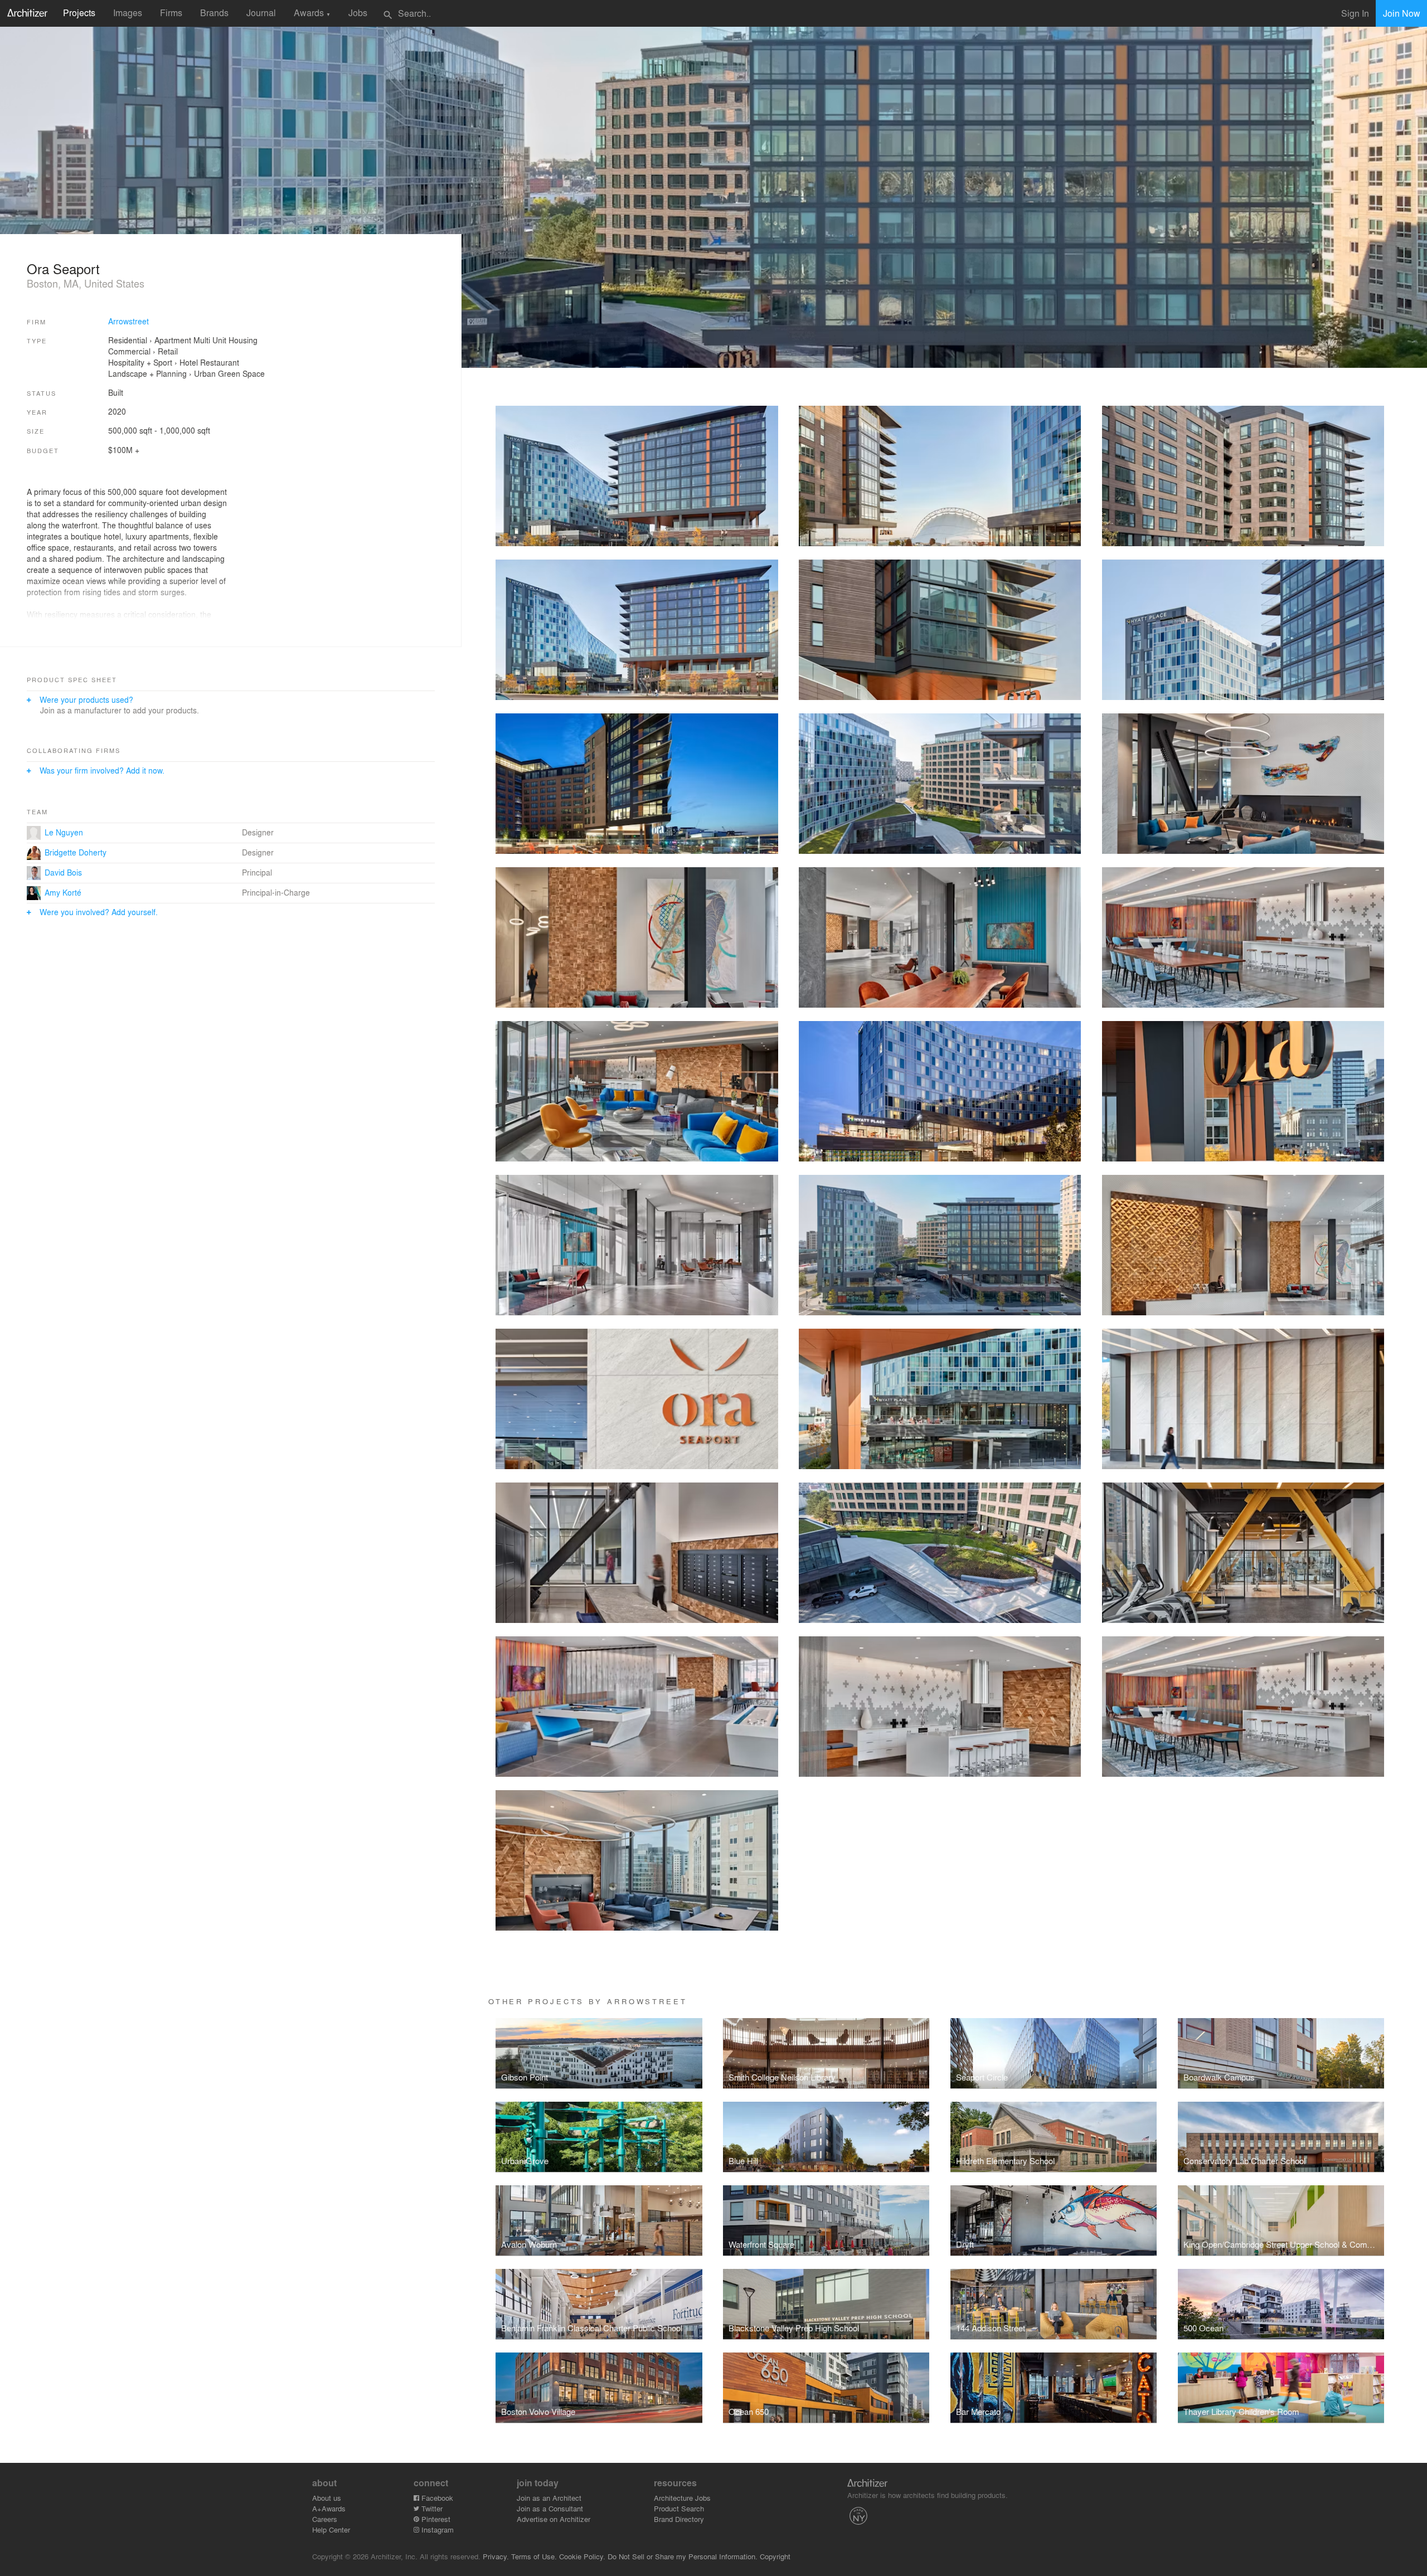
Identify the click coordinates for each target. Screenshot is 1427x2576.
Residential (128, 340)
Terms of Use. (534, 2556)
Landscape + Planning (147, 373)
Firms (171, 13)
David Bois (63, 872)
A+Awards (329, 2508)
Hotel (189, 362)
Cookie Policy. (582, 2556)
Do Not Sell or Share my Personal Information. (683, 2556)
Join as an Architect (549, 2498)
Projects (79, 13)
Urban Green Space (229, 373)
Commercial (129, 351)
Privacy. (496, 2556)
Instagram (436, 2529)
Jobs (358, 13)
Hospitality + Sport (140, 362)
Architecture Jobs (682, 2498)
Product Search (679, 2508)
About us (327, 2498)
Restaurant (220, 362)
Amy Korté (63, 892)
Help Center (331, 2529)
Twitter (431, 2508)
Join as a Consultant (550, 2508)
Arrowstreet (128, 321)
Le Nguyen (64, 832)
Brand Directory (679, 2519)
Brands (214, 13)
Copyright (775, 2556)
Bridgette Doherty (76, 852)
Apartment (173, 340)
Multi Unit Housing (225, 340)
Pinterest (435, 2519)
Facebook (436, 2498)
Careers (325, 2519)
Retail (168, 351)
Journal (261, 13)
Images (128, 13)
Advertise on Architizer (554, 2519)
